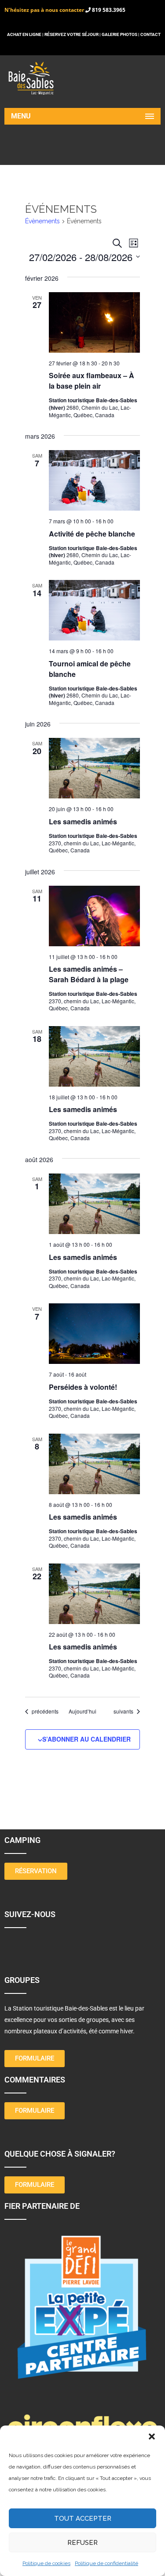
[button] (152, 2436)
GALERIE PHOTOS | (121, 34)
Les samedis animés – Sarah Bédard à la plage (89, 974)
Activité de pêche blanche (92, 534)
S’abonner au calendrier (86, 1739)
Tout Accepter (83, 2519)
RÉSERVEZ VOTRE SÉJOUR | (73, 34)
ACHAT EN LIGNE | (26, 34)
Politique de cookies (46, 2563)
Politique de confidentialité (106, 2563)
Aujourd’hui (82, 1711)
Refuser (82, 2543)
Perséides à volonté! (83, 1387)
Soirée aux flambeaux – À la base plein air (92, 381)
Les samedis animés (83, 821)
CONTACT (150, 34)
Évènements (42, 221)
